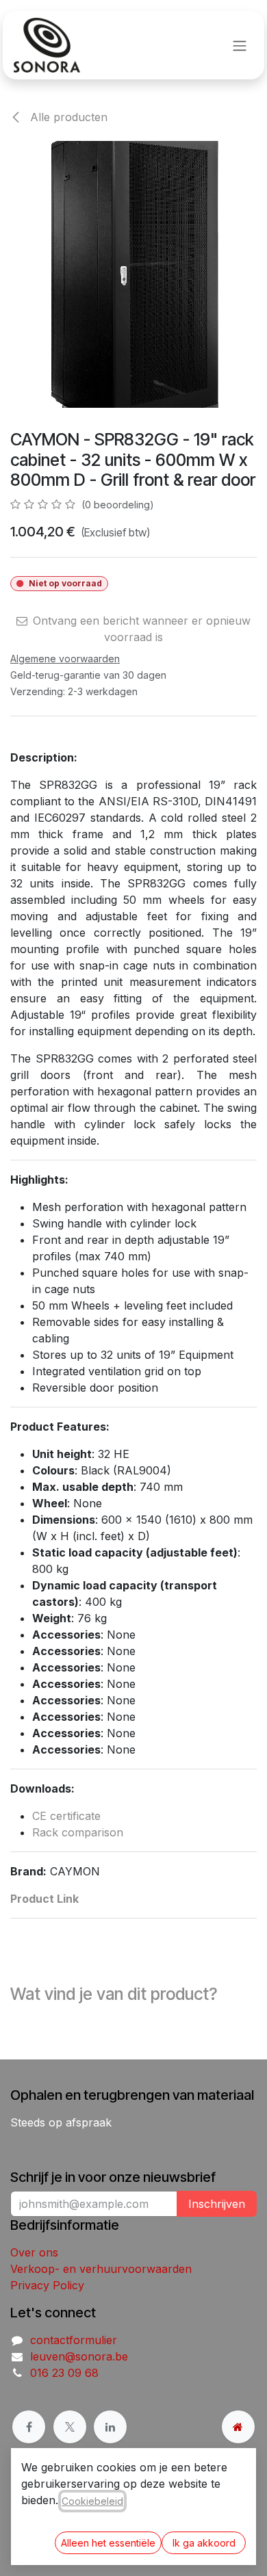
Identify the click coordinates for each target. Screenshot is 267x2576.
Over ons (34, 2252)
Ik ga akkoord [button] (204, 2543)
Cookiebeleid (92, 2501)
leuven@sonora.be (79, 2356)
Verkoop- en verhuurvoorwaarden (101, 2269)
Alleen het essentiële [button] (108, 2543)
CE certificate (66, 1816)
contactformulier (74, 2340)
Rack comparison (78, 1832)
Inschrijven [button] (217, 2204)
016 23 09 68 (64, 2373)
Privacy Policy (47, 2285)
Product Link (44, 1899)
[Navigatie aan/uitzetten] (240, 45)
